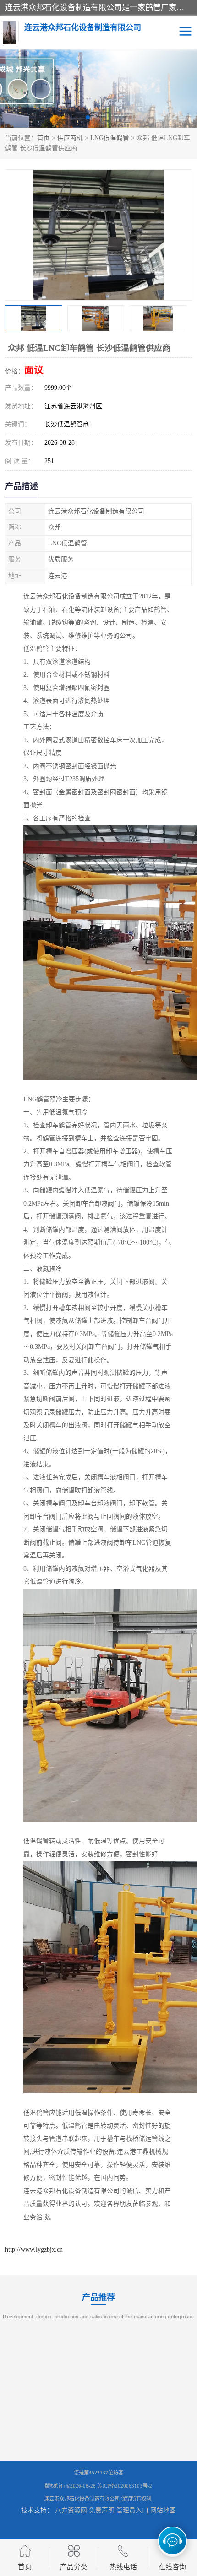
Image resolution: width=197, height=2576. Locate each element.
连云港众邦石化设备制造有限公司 (82, 2499)
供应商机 (70, 138)
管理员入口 (132, 2510)
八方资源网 (71, 2510)
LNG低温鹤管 (110, 138)
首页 (44, 138)
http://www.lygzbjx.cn (34, 2250)
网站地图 (163, 2510)
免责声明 (102, 2510)
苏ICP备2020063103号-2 (125, 2486)
